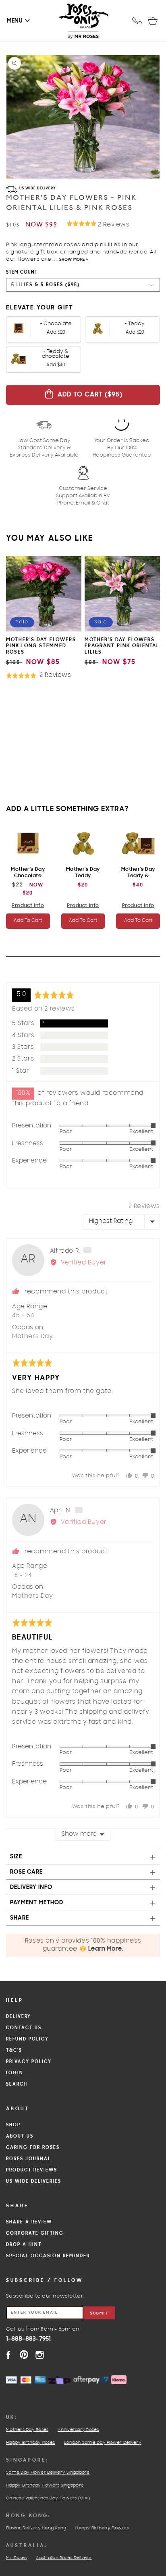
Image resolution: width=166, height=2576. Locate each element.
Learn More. (106, 1949)
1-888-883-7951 (29, 2339)
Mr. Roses (16, 2558)
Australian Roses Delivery (64, 2558)
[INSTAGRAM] (40, 2355)
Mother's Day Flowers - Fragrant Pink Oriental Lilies (122, 646)
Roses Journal (28, 2159)
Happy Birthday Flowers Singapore (45, 2486)
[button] (15, 21)
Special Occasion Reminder (48, 2256)
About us (20, 2136)
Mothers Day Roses (27, 2430)
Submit (99, 2313)
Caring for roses (33, 2148)
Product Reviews (32, 2170)
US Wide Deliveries (34, 2182)
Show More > (74, 260)
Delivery (19, 2017)
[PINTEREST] (24, 2355)
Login (15, 2073)
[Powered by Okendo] (26, 973)
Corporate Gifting (35, 2234)
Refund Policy (27, 2039)
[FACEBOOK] (8, 2355)
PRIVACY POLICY (29, 2062)
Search (17, 2084)
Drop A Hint (24, 2245)
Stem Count (22, 272)
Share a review (29, 2222)
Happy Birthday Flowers (102, 2528)
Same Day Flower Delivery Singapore (48, 2473)
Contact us (24, 2028)
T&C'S (14, 2051)
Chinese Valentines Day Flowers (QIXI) (48, 2499)
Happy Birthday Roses (30, 2443)
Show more (79, 1835)
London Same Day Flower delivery (103, 2443)
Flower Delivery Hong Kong (36, 2528)
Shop (13, 2125)
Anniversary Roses (78, 2430)
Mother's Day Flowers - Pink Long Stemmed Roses (44, 646)
